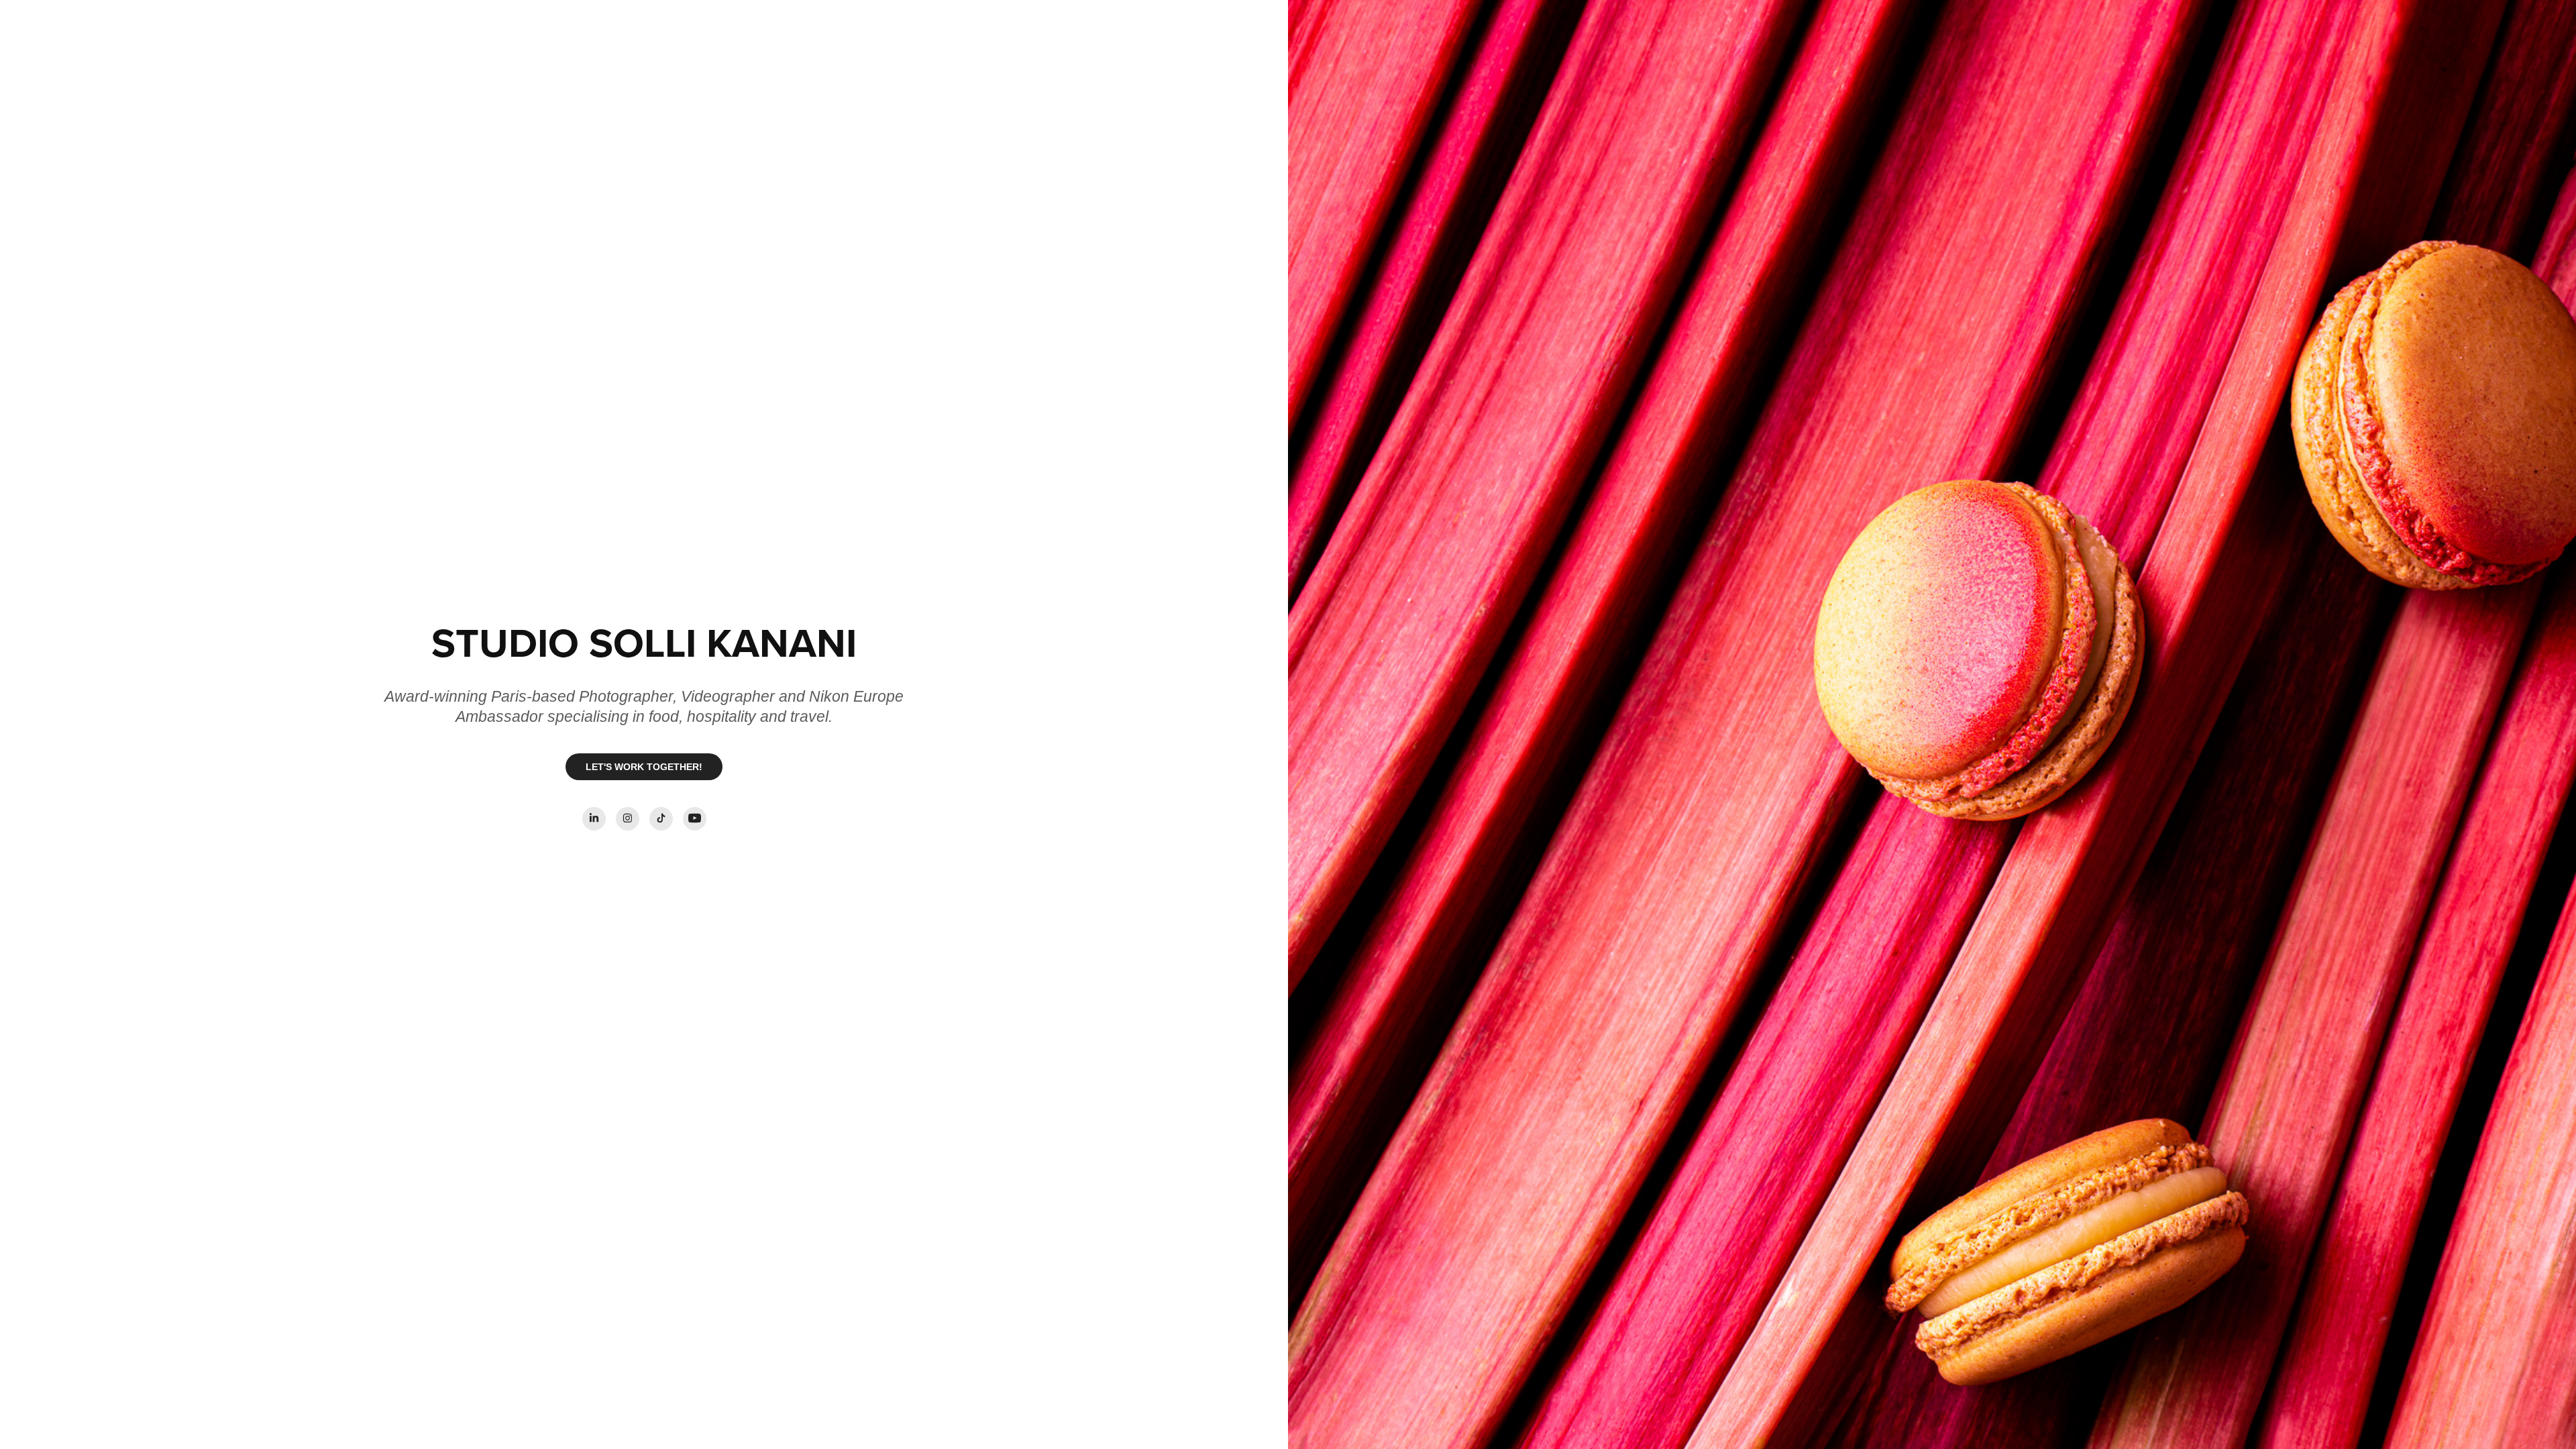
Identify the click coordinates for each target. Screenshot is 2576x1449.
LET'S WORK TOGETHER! (644, 767)
